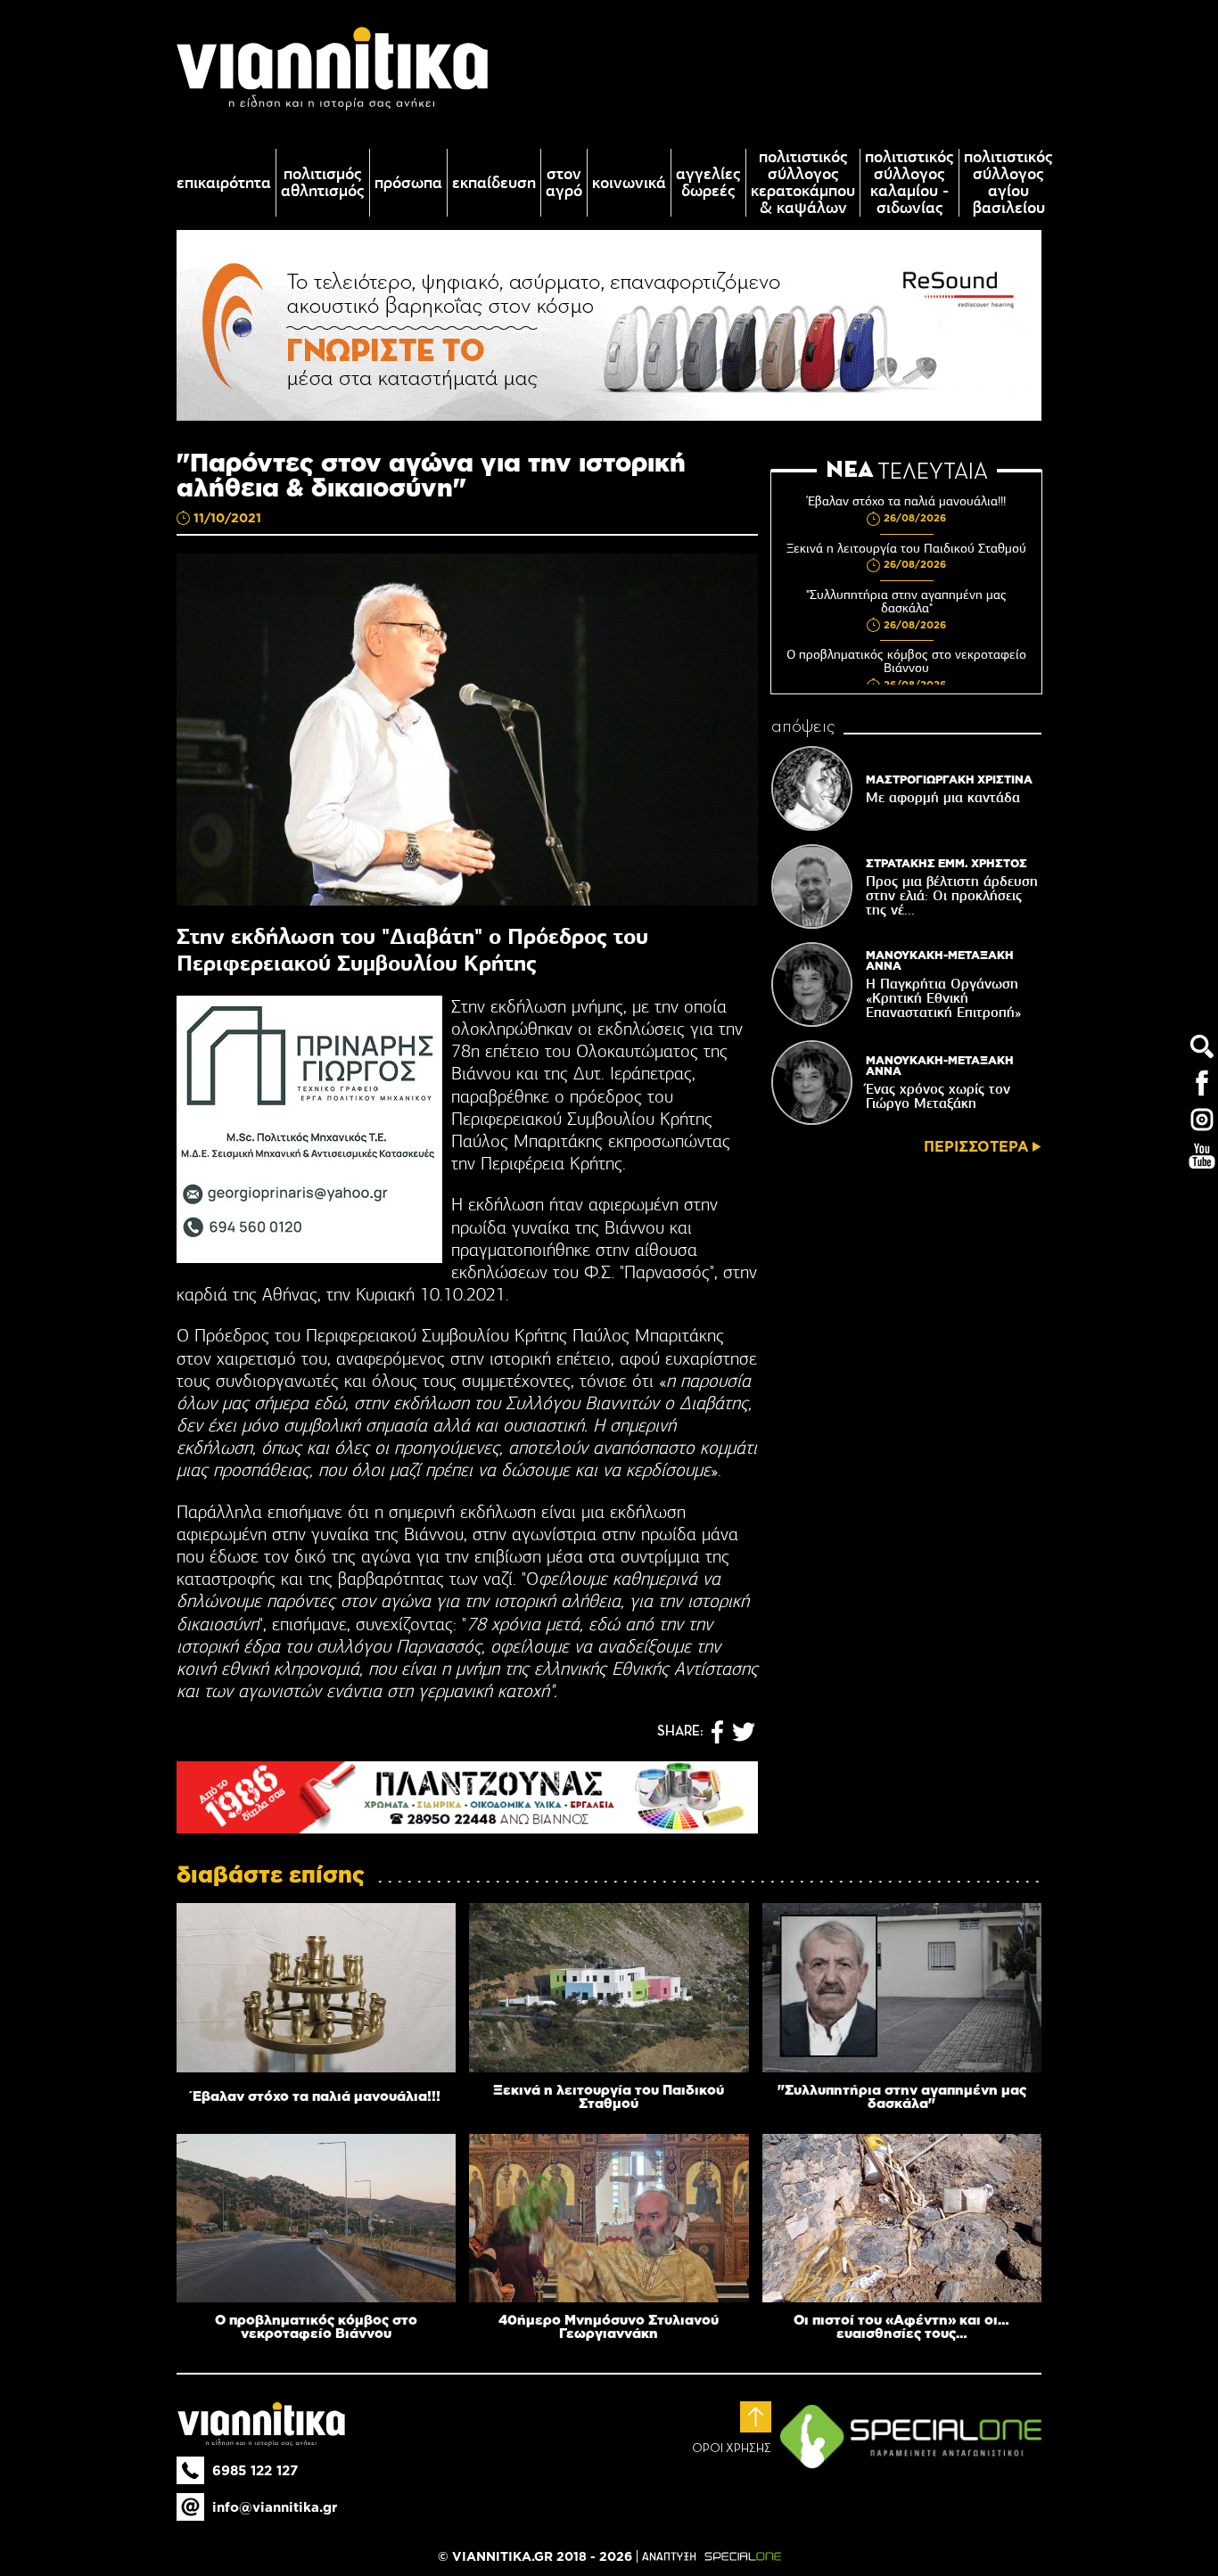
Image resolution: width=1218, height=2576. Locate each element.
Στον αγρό (564, 183)
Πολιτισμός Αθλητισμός (323, 183)
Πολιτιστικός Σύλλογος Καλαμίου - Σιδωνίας (909, 183)
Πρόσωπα (408, 183)
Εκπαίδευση (494, 183)
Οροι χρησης (732, 2449)
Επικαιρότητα (224, 183)
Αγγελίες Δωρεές (708, 183)
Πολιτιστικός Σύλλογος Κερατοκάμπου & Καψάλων (803, 183)
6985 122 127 (255, 2470)
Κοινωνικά (629, 183)
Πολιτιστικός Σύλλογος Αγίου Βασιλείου (1008, 183)
